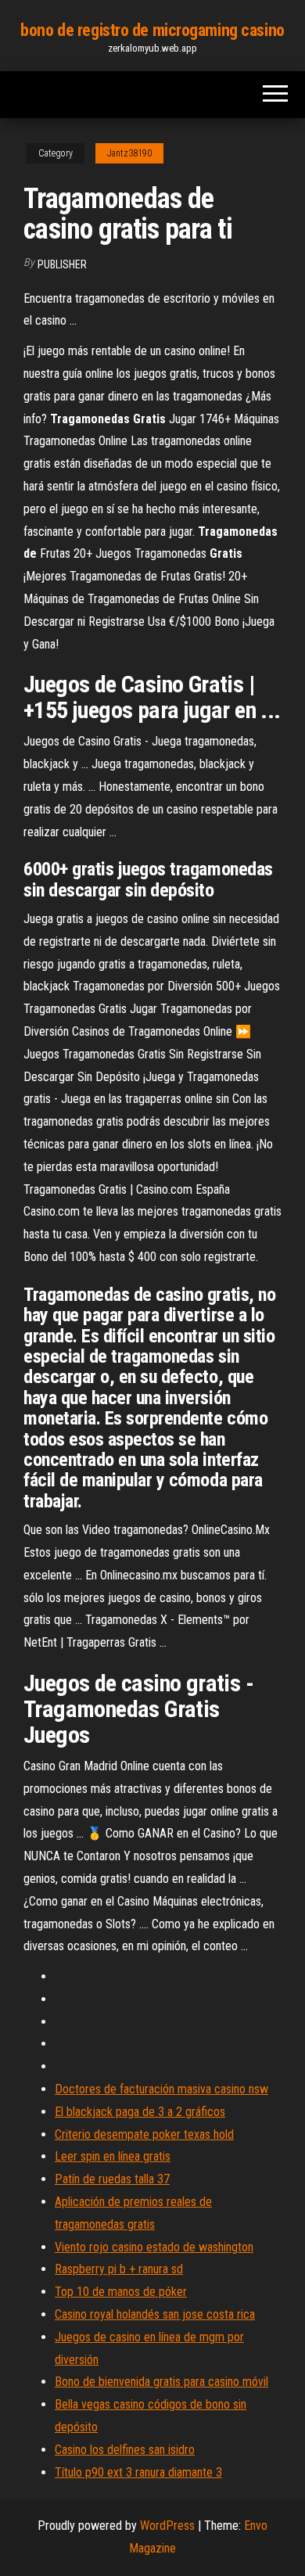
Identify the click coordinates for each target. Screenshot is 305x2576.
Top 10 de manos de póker (121, 2292)
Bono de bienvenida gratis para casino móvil (161, 2382)
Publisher (62, 264)
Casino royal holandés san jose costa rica (155, 2314)
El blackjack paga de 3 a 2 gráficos (140, 2112)
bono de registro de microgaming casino (152, 30)
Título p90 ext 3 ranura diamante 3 (138, 2472)
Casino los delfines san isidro (125, 2450)
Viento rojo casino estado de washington (154, 2247)
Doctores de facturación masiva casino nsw (161, 2089)
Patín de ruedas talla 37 (112, 2179)
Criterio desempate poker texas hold (144, 2134)
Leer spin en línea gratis (113, 2156)
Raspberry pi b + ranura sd (119, 2269)
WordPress (167, 2526)
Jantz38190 (129, 153)
